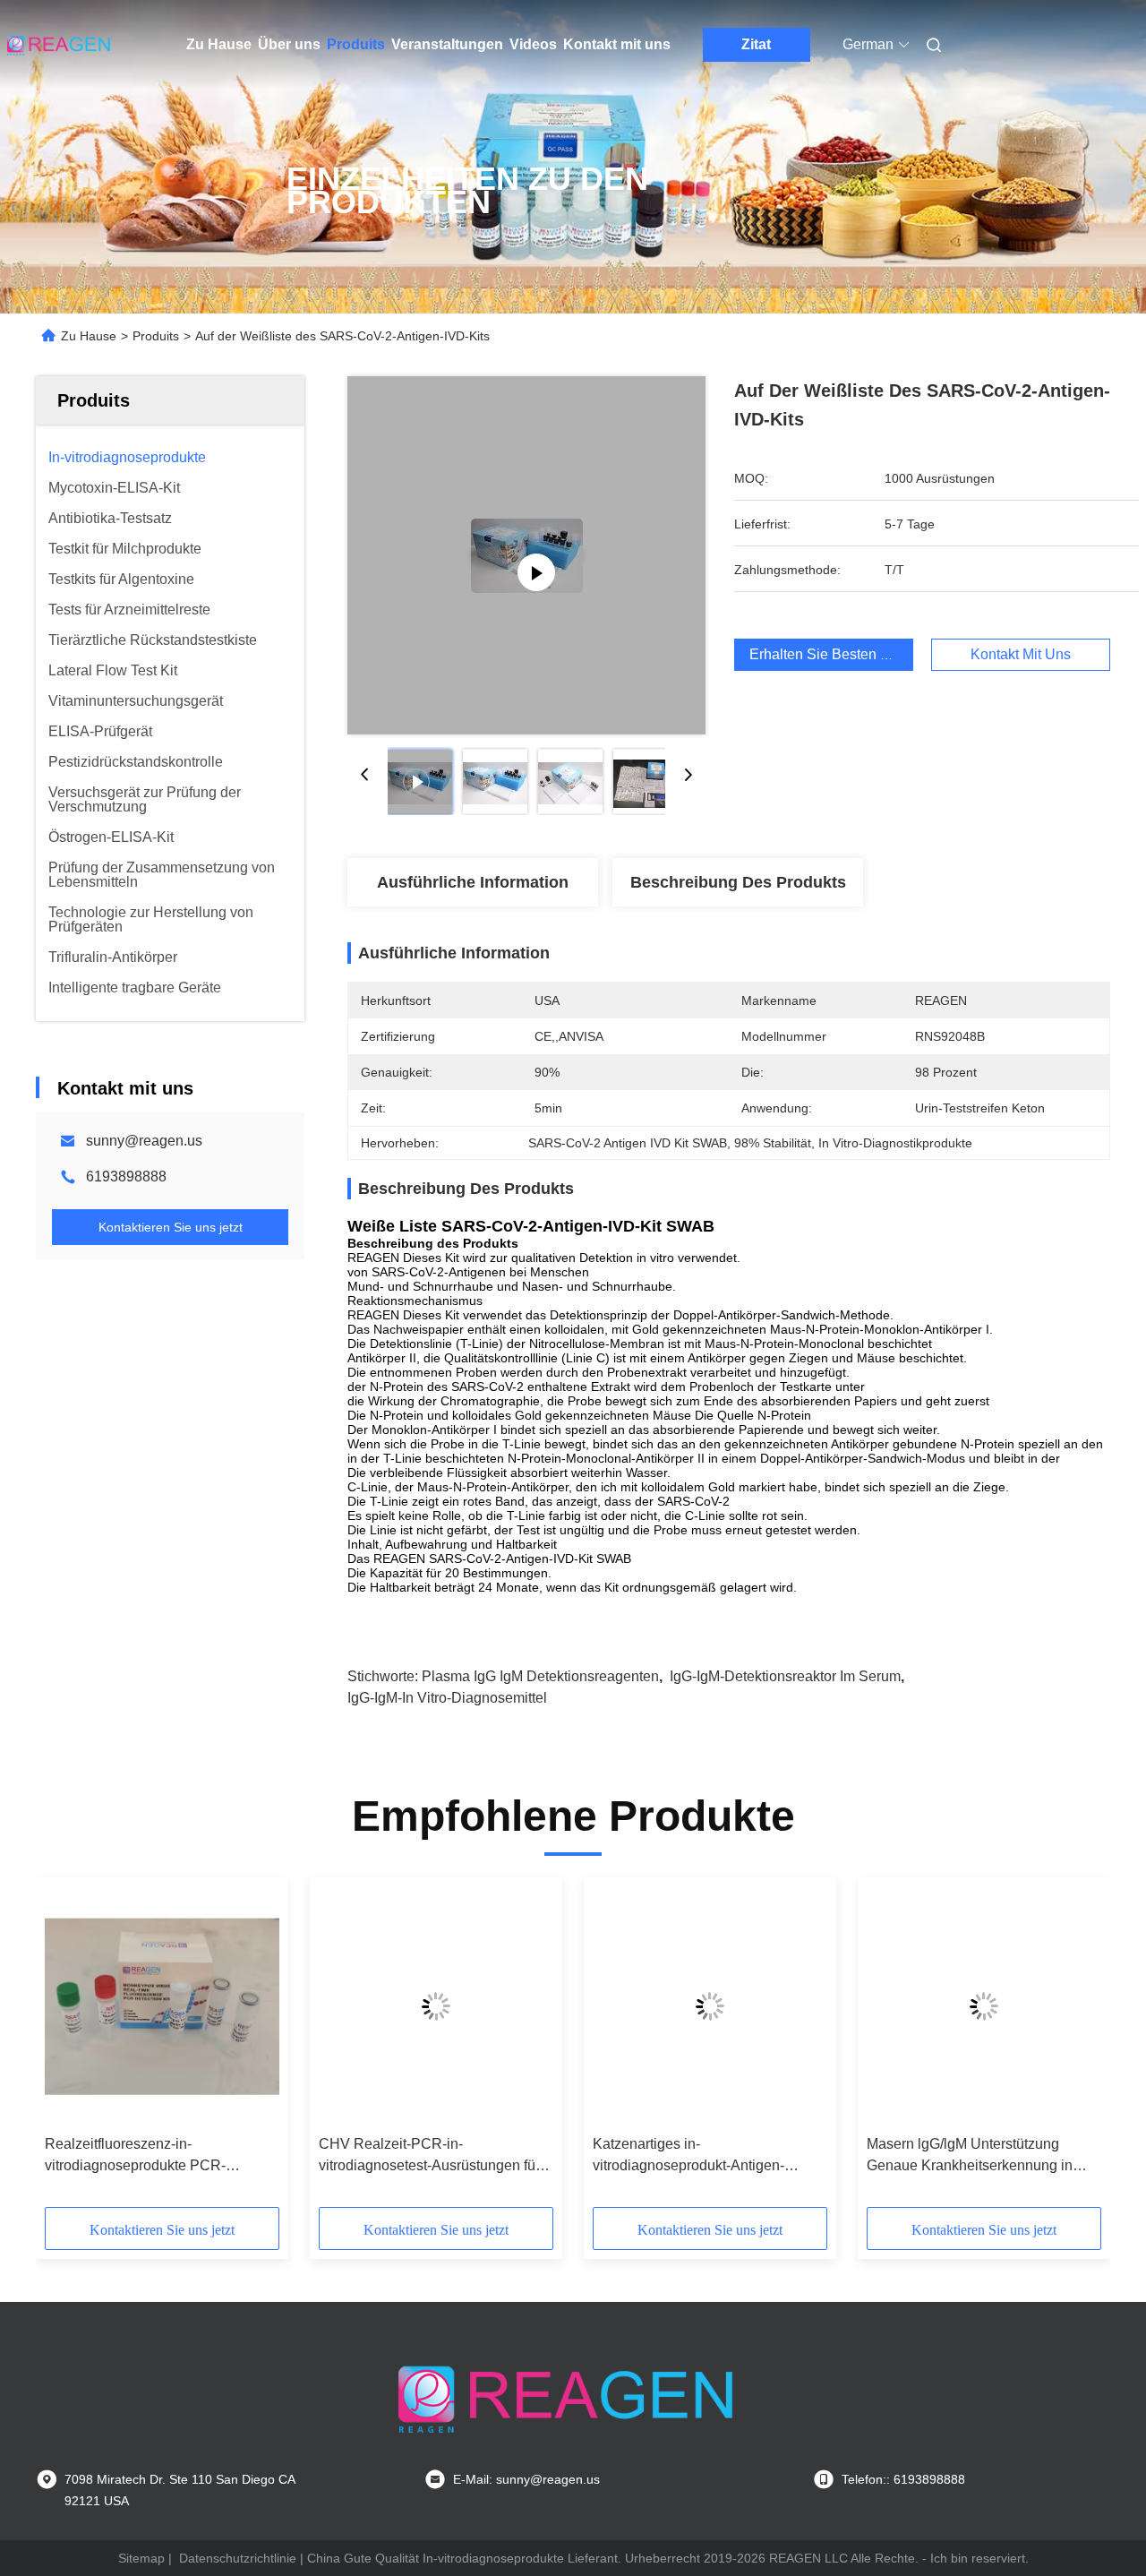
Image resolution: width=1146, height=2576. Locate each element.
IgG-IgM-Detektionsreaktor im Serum (785, 1676)
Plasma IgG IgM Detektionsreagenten (540, 1676)
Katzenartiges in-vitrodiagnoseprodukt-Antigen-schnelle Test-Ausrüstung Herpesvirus (688, 2156)
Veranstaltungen (447, 44)
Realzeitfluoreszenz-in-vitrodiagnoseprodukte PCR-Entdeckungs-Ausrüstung (135, 2156)
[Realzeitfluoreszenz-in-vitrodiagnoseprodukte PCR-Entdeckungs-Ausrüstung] (162, 2006)
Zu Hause (219, 44)
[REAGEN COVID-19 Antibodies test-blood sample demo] (527, 555)
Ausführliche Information (473, 882)
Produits (356, 44)
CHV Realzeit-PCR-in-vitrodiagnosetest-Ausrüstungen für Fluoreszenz (429, 2156)
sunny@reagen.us (144, 1141)
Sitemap (141, 2558)
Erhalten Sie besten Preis (831, 654)
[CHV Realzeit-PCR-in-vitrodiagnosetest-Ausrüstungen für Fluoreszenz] (436, 2006)
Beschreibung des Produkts (738, 882)
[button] (68, 2048)
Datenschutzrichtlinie (238, 2558)
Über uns (289, 44)
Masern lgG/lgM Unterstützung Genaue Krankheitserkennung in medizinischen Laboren (970, 2156)
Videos (533, 44)
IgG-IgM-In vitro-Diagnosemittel (447, 1698)
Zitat (756, 44)
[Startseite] (61, 45)
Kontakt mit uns (617, 44)
